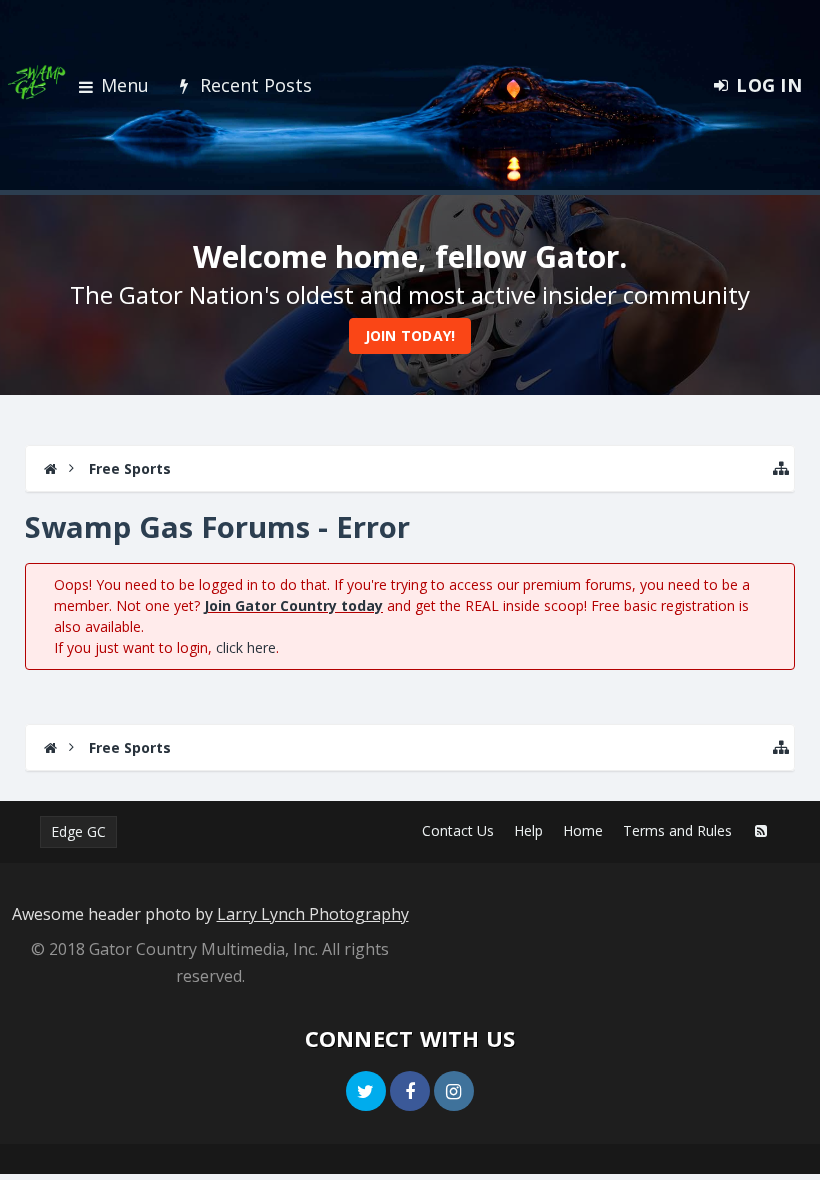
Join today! (410, 335)
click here (246, 647)
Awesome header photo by (210, 914)
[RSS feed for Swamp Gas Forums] (761, 831)
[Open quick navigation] (781, 468)
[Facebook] (410, 1091)
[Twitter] (366, 1091)
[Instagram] (454, 1091)
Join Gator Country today (293, 605)
